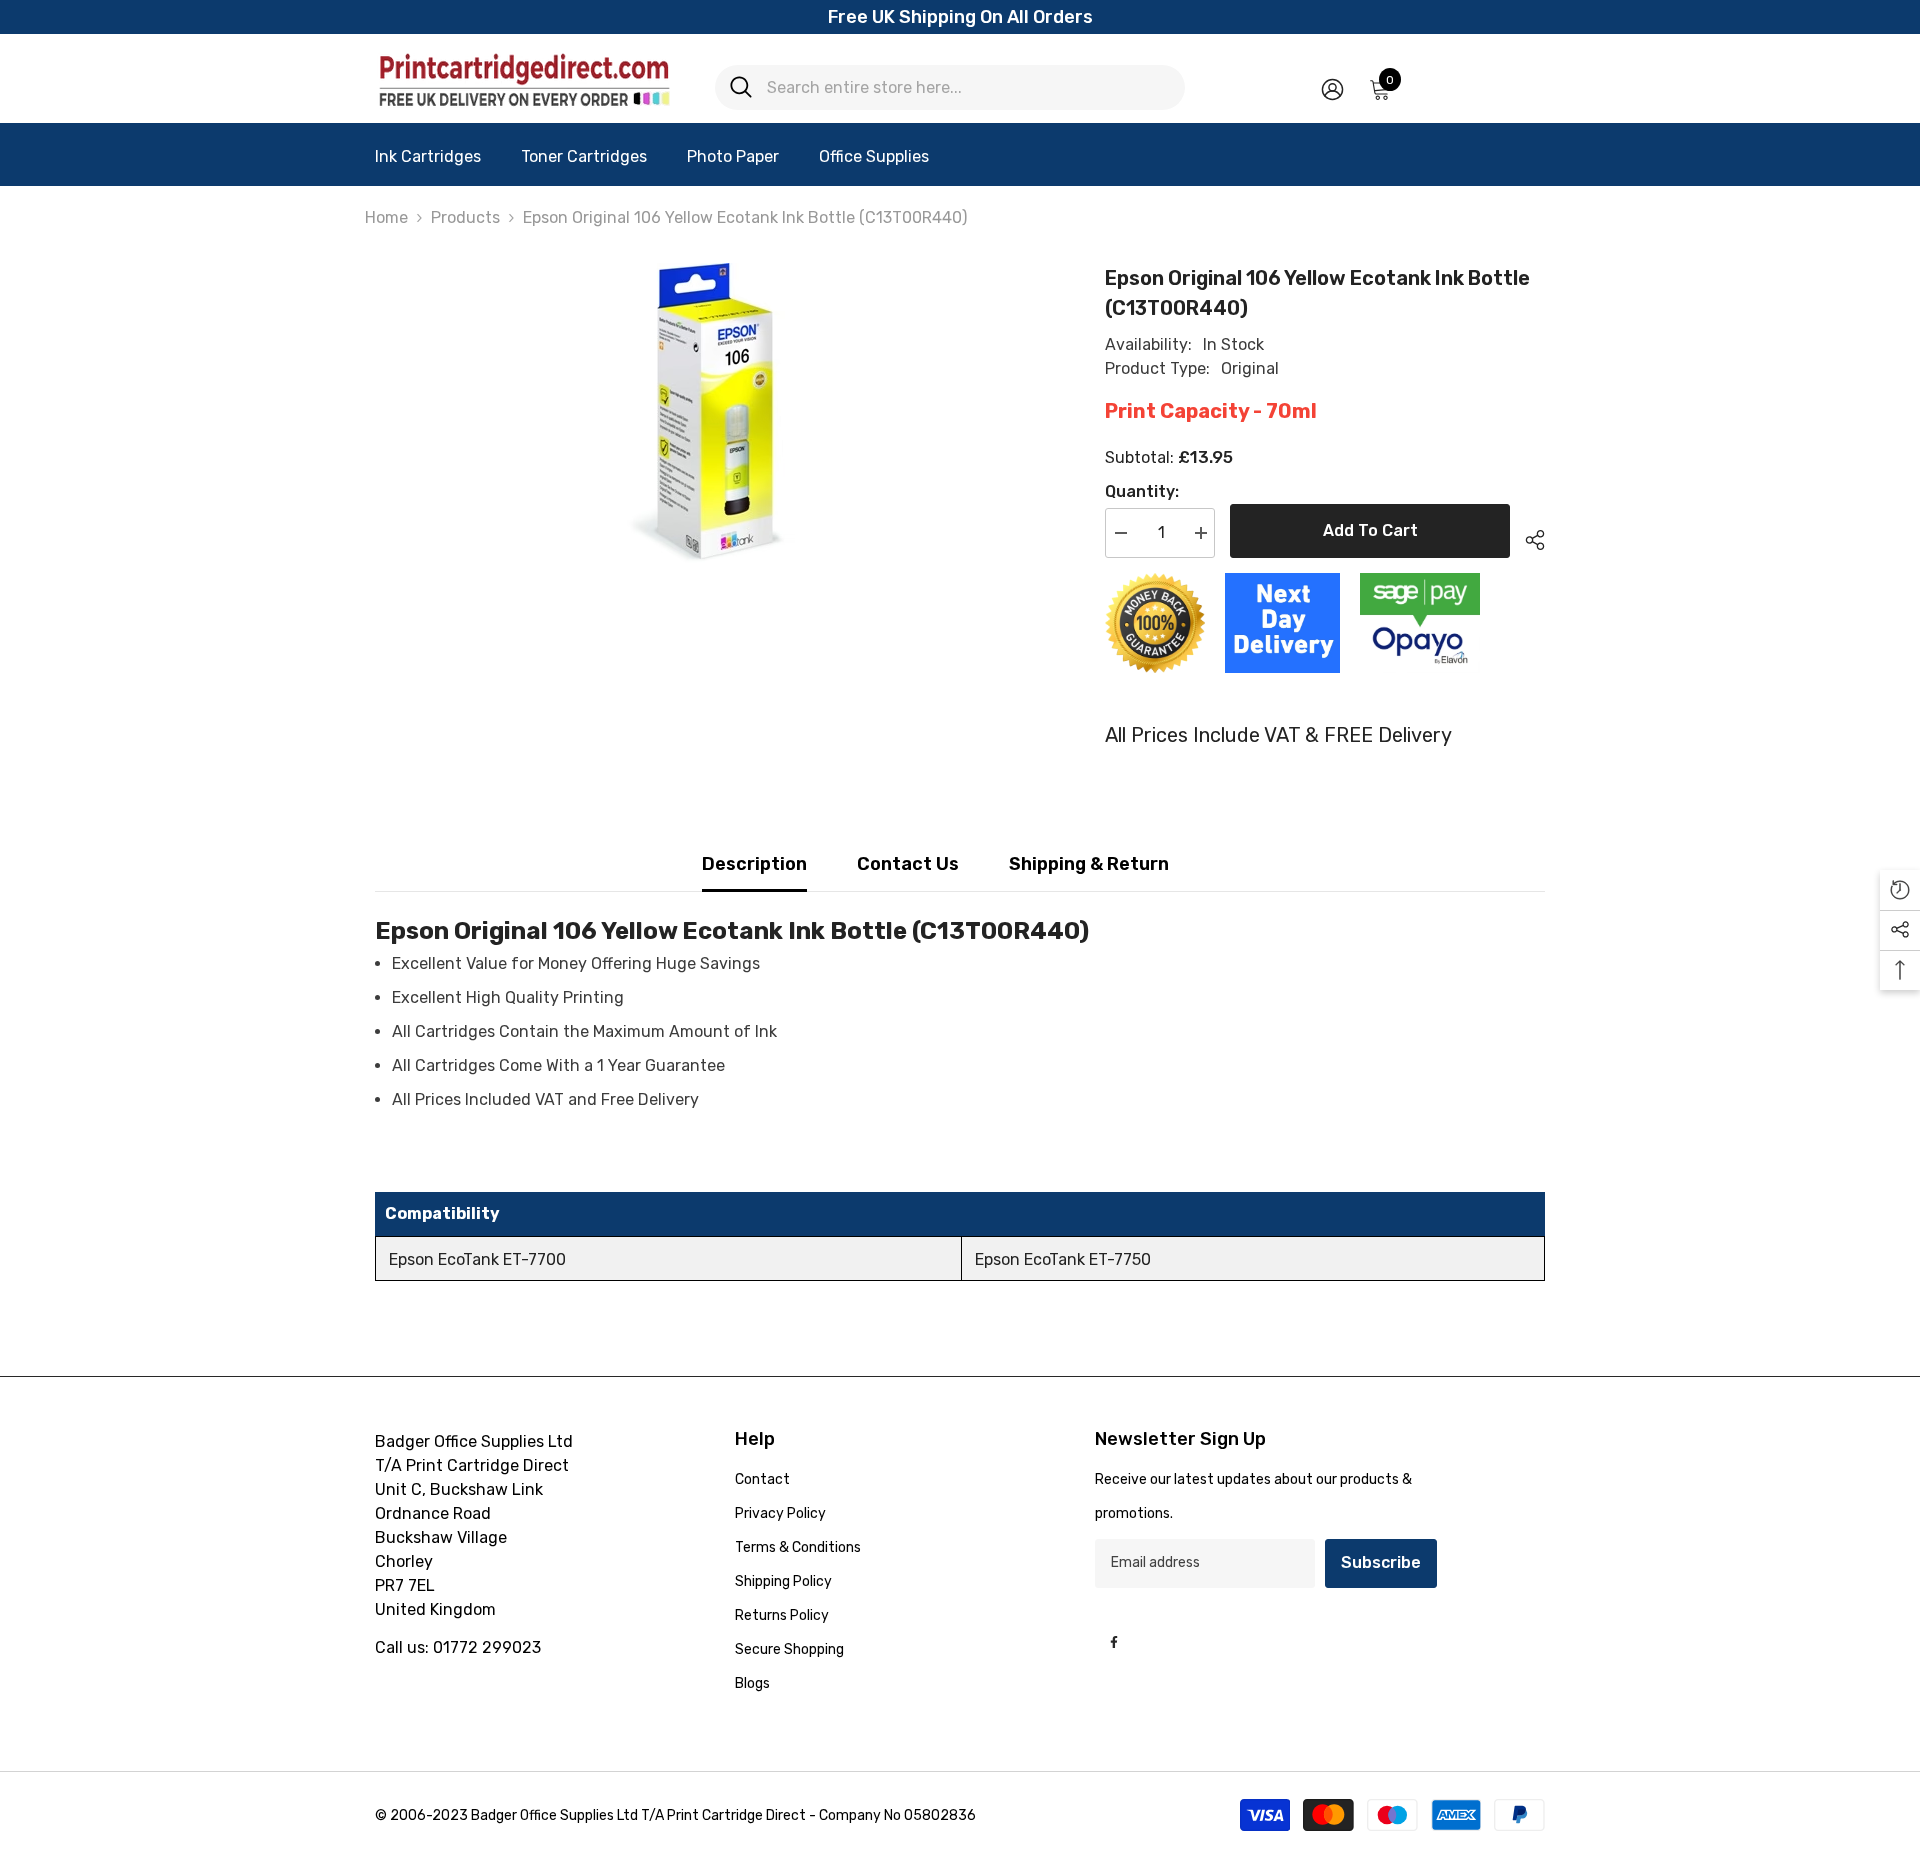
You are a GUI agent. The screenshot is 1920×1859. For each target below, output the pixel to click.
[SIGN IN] (1332, 88)
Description (754, 864)
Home (386, 217)
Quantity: (1142, 491)
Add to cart (1370, 530)
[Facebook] (1114, 1642)
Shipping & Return (1089, 864)
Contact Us (908, 864)
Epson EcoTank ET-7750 (1063, 1259)
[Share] (1527, 537)
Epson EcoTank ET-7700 (477, 1259)
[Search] (950, 87)
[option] (710, 413)
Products (465, 217)
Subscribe (1381, 1562)
